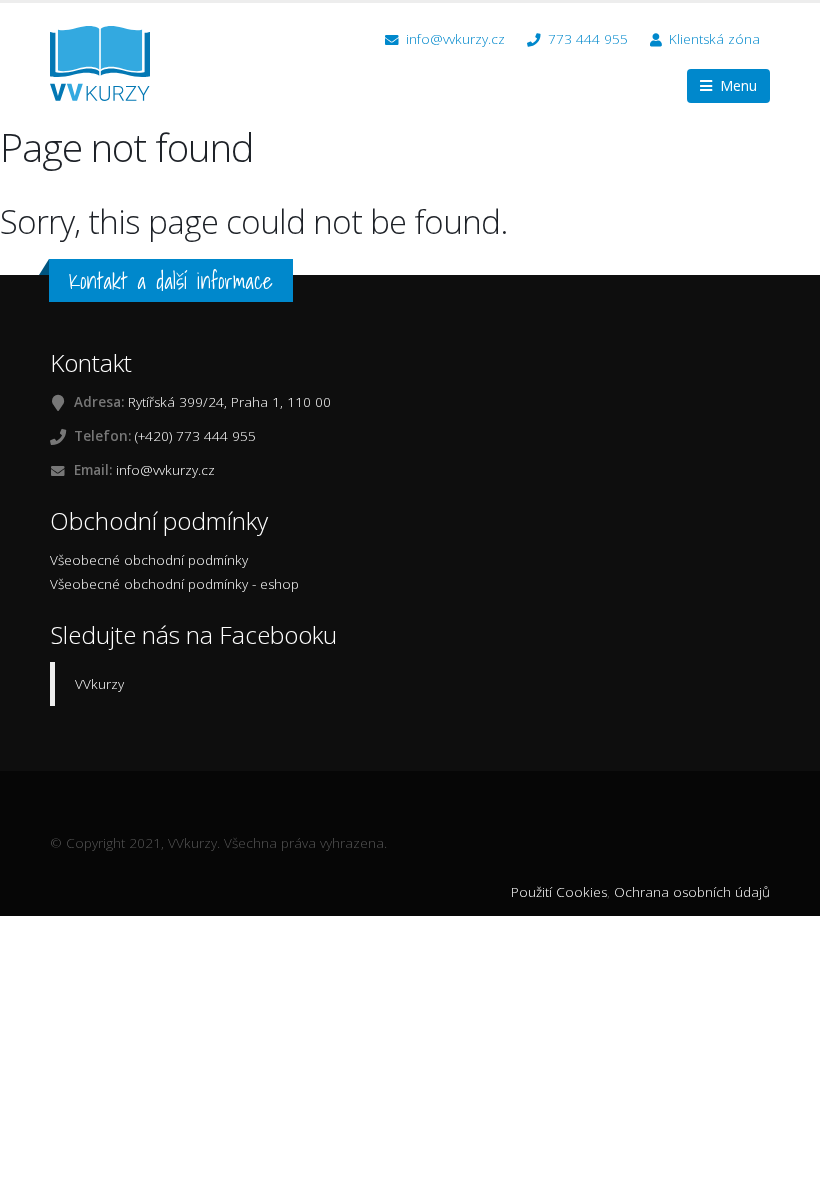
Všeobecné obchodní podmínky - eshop (174, 584)
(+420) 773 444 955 (195, 436)
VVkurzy (99, 684)
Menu (734, 85)
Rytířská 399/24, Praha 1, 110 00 (229, 402)
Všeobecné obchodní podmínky (149, 560)
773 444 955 (586, 39)
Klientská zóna (714, 39)
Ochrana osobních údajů (692, 892)
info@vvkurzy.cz (453, 39)
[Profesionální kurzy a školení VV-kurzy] (107, 62)
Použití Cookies (559, 892)
